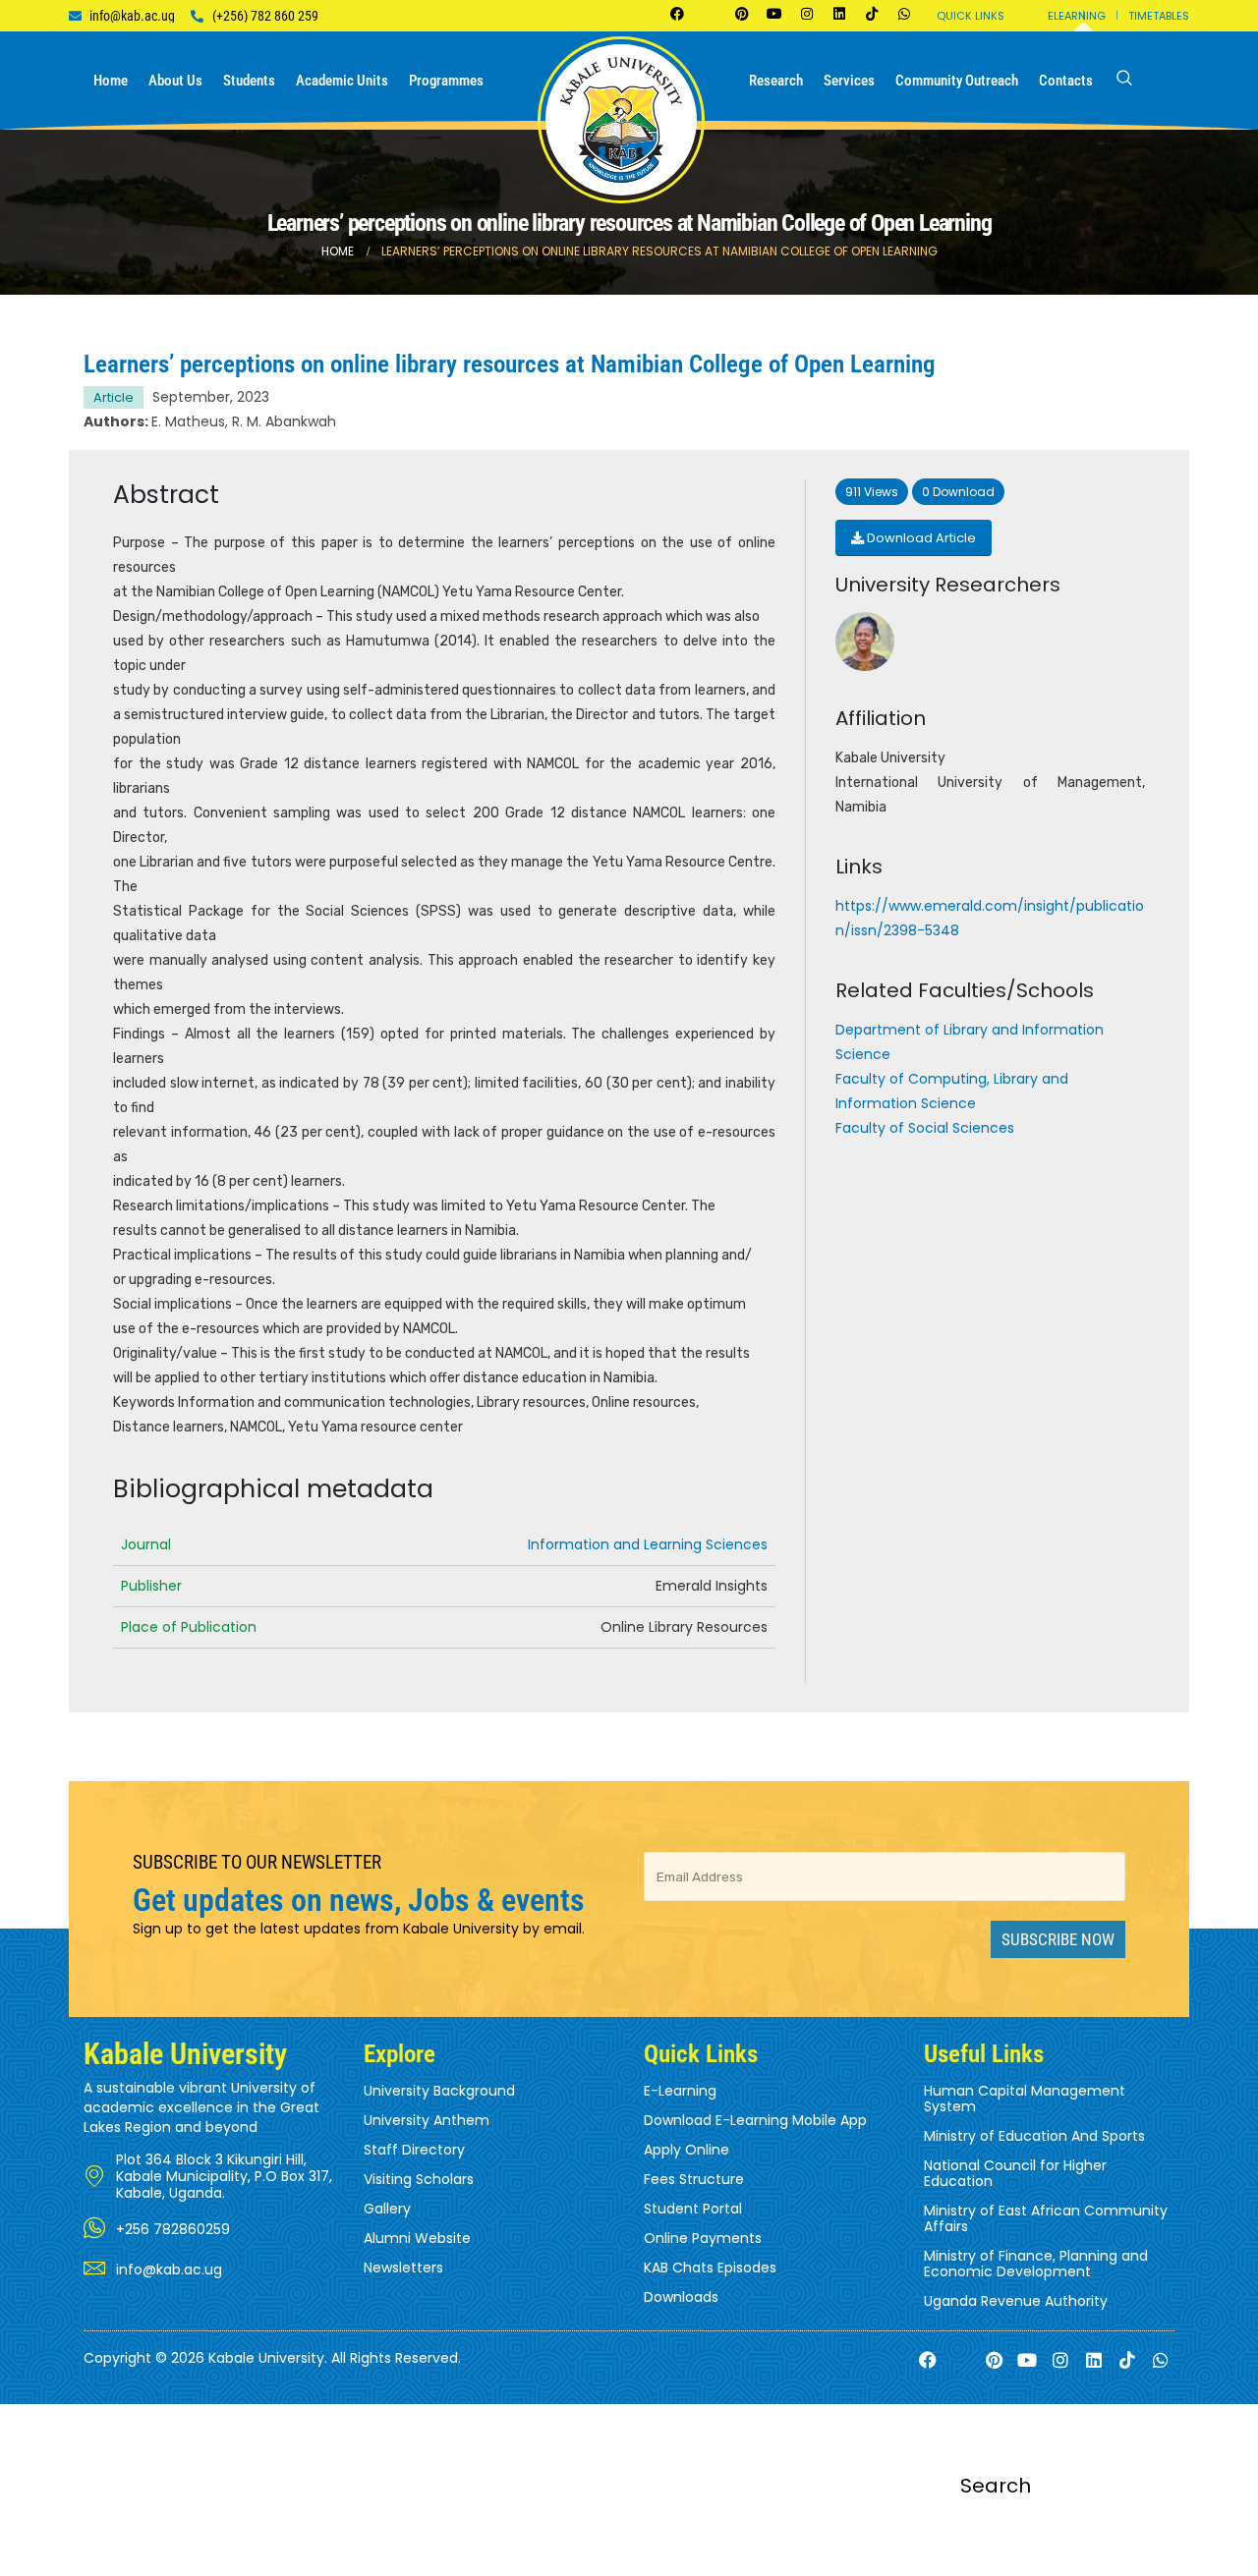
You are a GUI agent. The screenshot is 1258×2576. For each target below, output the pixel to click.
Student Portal (693, 2209)
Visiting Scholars (419, 2179)
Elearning (1077, 16)
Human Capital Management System (1025, 2099)
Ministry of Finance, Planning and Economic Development (1036, 2264)
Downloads (681, 2297)
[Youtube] (774, 14)
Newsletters (403, 2268)
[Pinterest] (742, 14)
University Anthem (427, 2120)
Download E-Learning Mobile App (755, 2120)
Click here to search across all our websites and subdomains (629, 2564)
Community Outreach (957, 81)
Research (776, 81)
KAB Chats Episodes (710, 2268)
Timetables (1159, 16)
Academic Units (342, 81)
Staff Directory (414, 2150)
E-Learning (680, 2091)
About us (175, 81)
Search (996, 2486)
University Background (439, 2091)
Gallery (387, 2209)
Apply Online (686, 2150)
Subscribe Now (1058, 1939)
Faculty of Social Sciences (925, 1128)
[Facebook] (677, 14)
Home (111, 81)
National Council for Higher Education (1015, 2173)
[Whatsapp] (904, 14)
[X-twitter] (710, 14)
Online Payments (703, 2238)
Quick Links (971, 16)
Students (249, 81)
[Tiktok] (872, 14)
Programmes (446, 81)
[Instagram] (807, 14)
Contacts (1066, 81)
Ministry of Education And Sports (1034, 2136)
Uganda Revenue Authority (1016, 2301)
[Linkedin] (839, 14)
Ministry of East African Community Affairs (1046, 2218)
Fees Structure (694, 2179)
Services (849, 81)
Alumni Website (417, 2238)
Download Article (920, 538)
